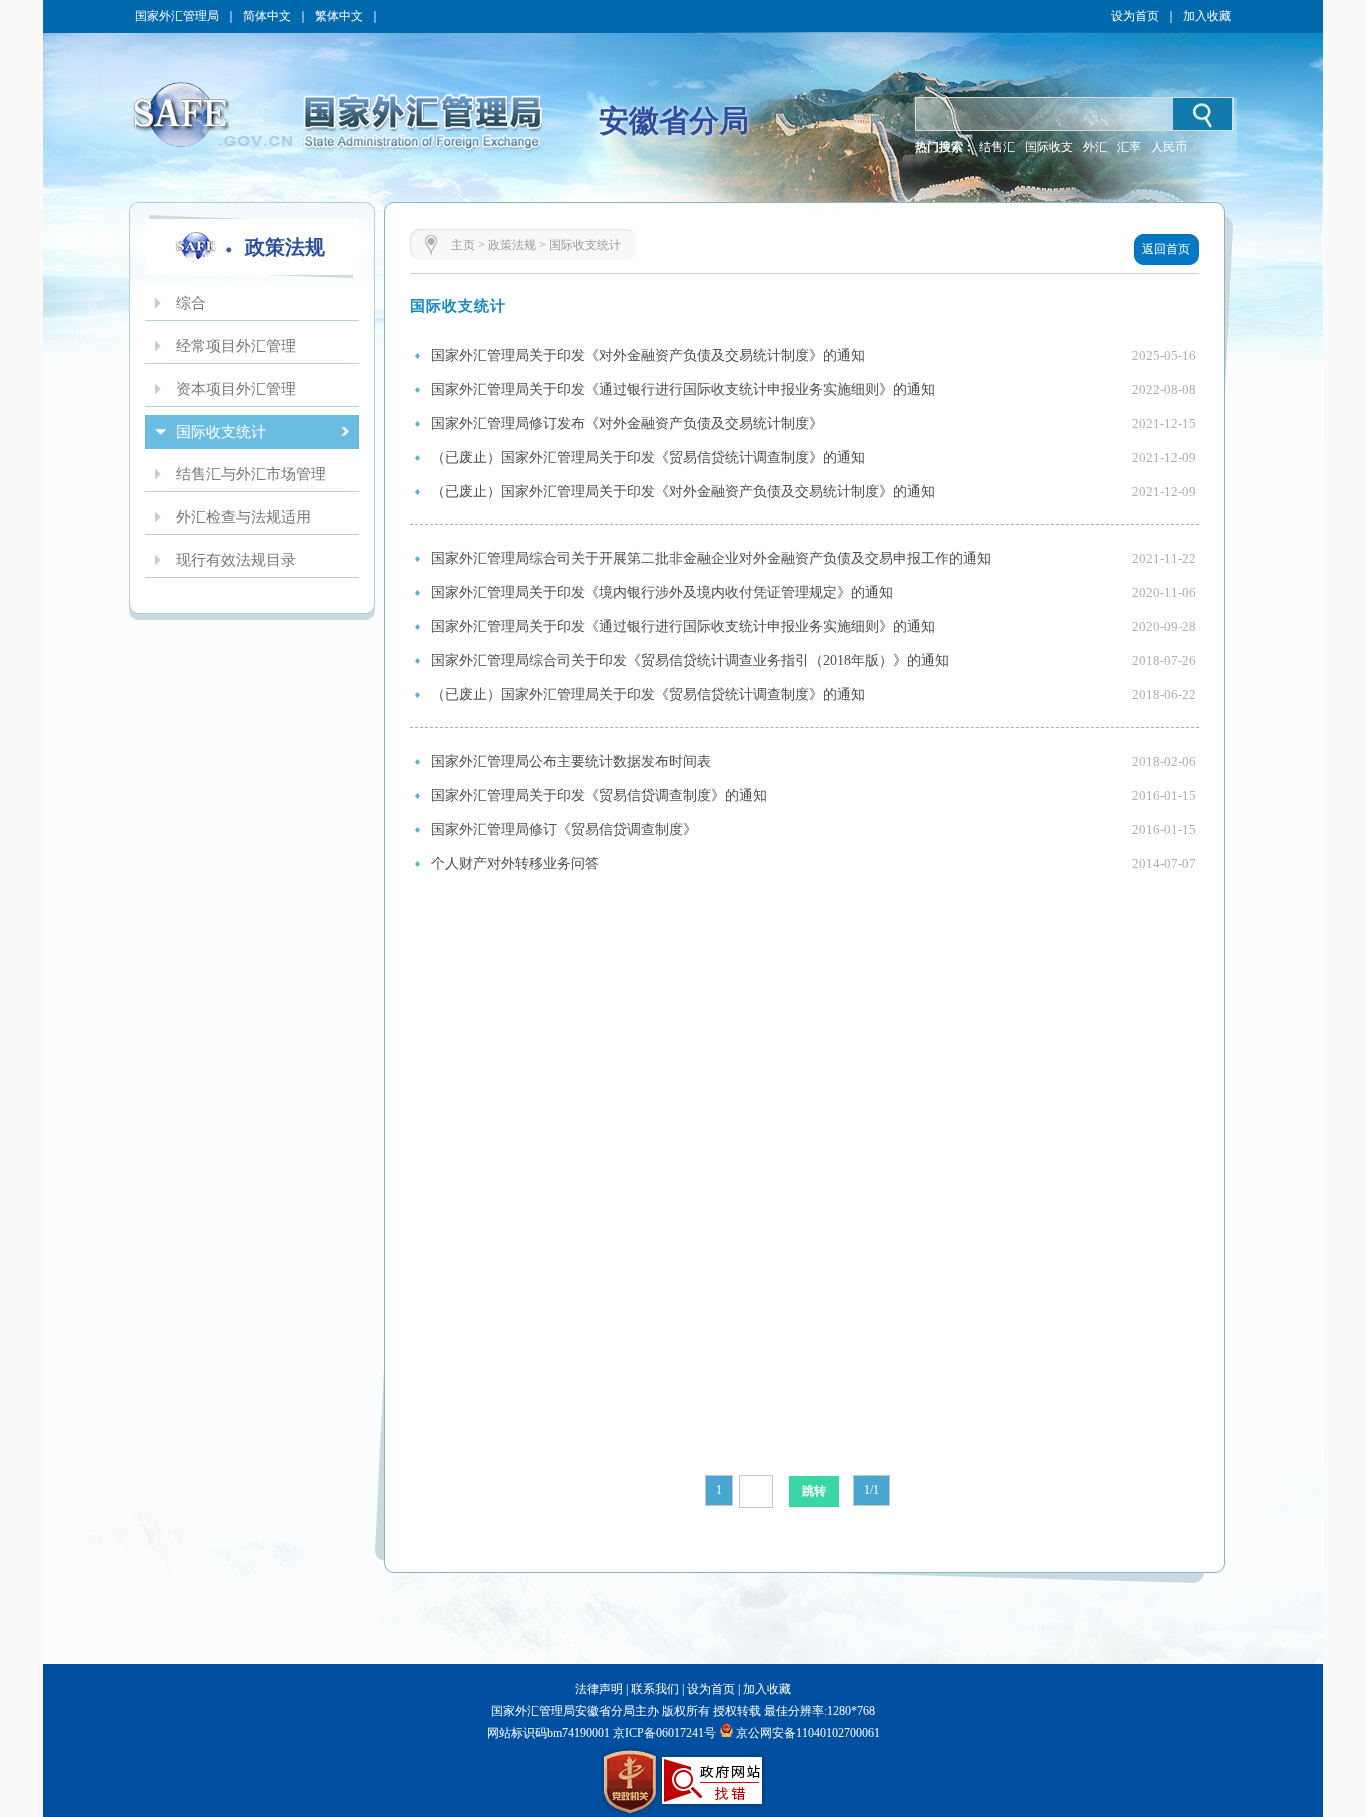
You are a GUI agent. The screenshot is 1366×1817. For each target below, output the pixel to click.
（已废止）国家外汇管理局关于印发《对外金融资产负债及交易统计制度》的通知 (683, 491)
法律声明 (599, 1689)
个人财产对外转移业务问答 (515, 863)
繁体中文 (339, 16)
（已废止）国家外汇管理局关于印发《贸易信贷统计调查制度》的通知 (648, 457)
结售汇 (997, 147)
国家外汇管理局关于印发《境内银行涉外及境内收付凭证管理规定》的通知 (662, 592)
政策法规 (512, 245)
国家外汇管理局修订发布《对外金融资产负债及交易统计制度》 (627, 423)
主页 (463, 245)
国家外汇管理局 (177, 16)
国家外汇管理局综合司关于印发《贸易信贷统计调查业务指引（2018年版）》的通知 (690, 660)
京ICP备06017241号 (663, 1733)
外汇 (1095, 147)
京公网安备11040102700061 (808, 1733)
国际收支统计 (585, 245)
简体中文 (267, 16)
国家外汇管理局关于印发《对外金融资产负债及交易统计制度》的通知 (648, 355)
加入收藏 (1207, 16)
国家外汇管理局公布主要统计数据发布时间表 (571, 761)
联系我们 (655, 1689)
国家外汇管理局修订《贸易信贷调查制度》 (564, 829)
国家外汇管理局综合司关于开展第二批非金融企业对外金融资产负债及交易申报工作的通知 (711, 558)
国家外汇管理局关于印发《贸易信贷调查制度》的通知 (599, 795)
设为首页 (1135, 16)
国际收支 (1049, 147)
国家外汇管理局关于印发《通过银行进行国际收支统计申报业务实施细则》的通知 (683, 389)
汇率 (1129, 147)
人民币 (1169, 147)
